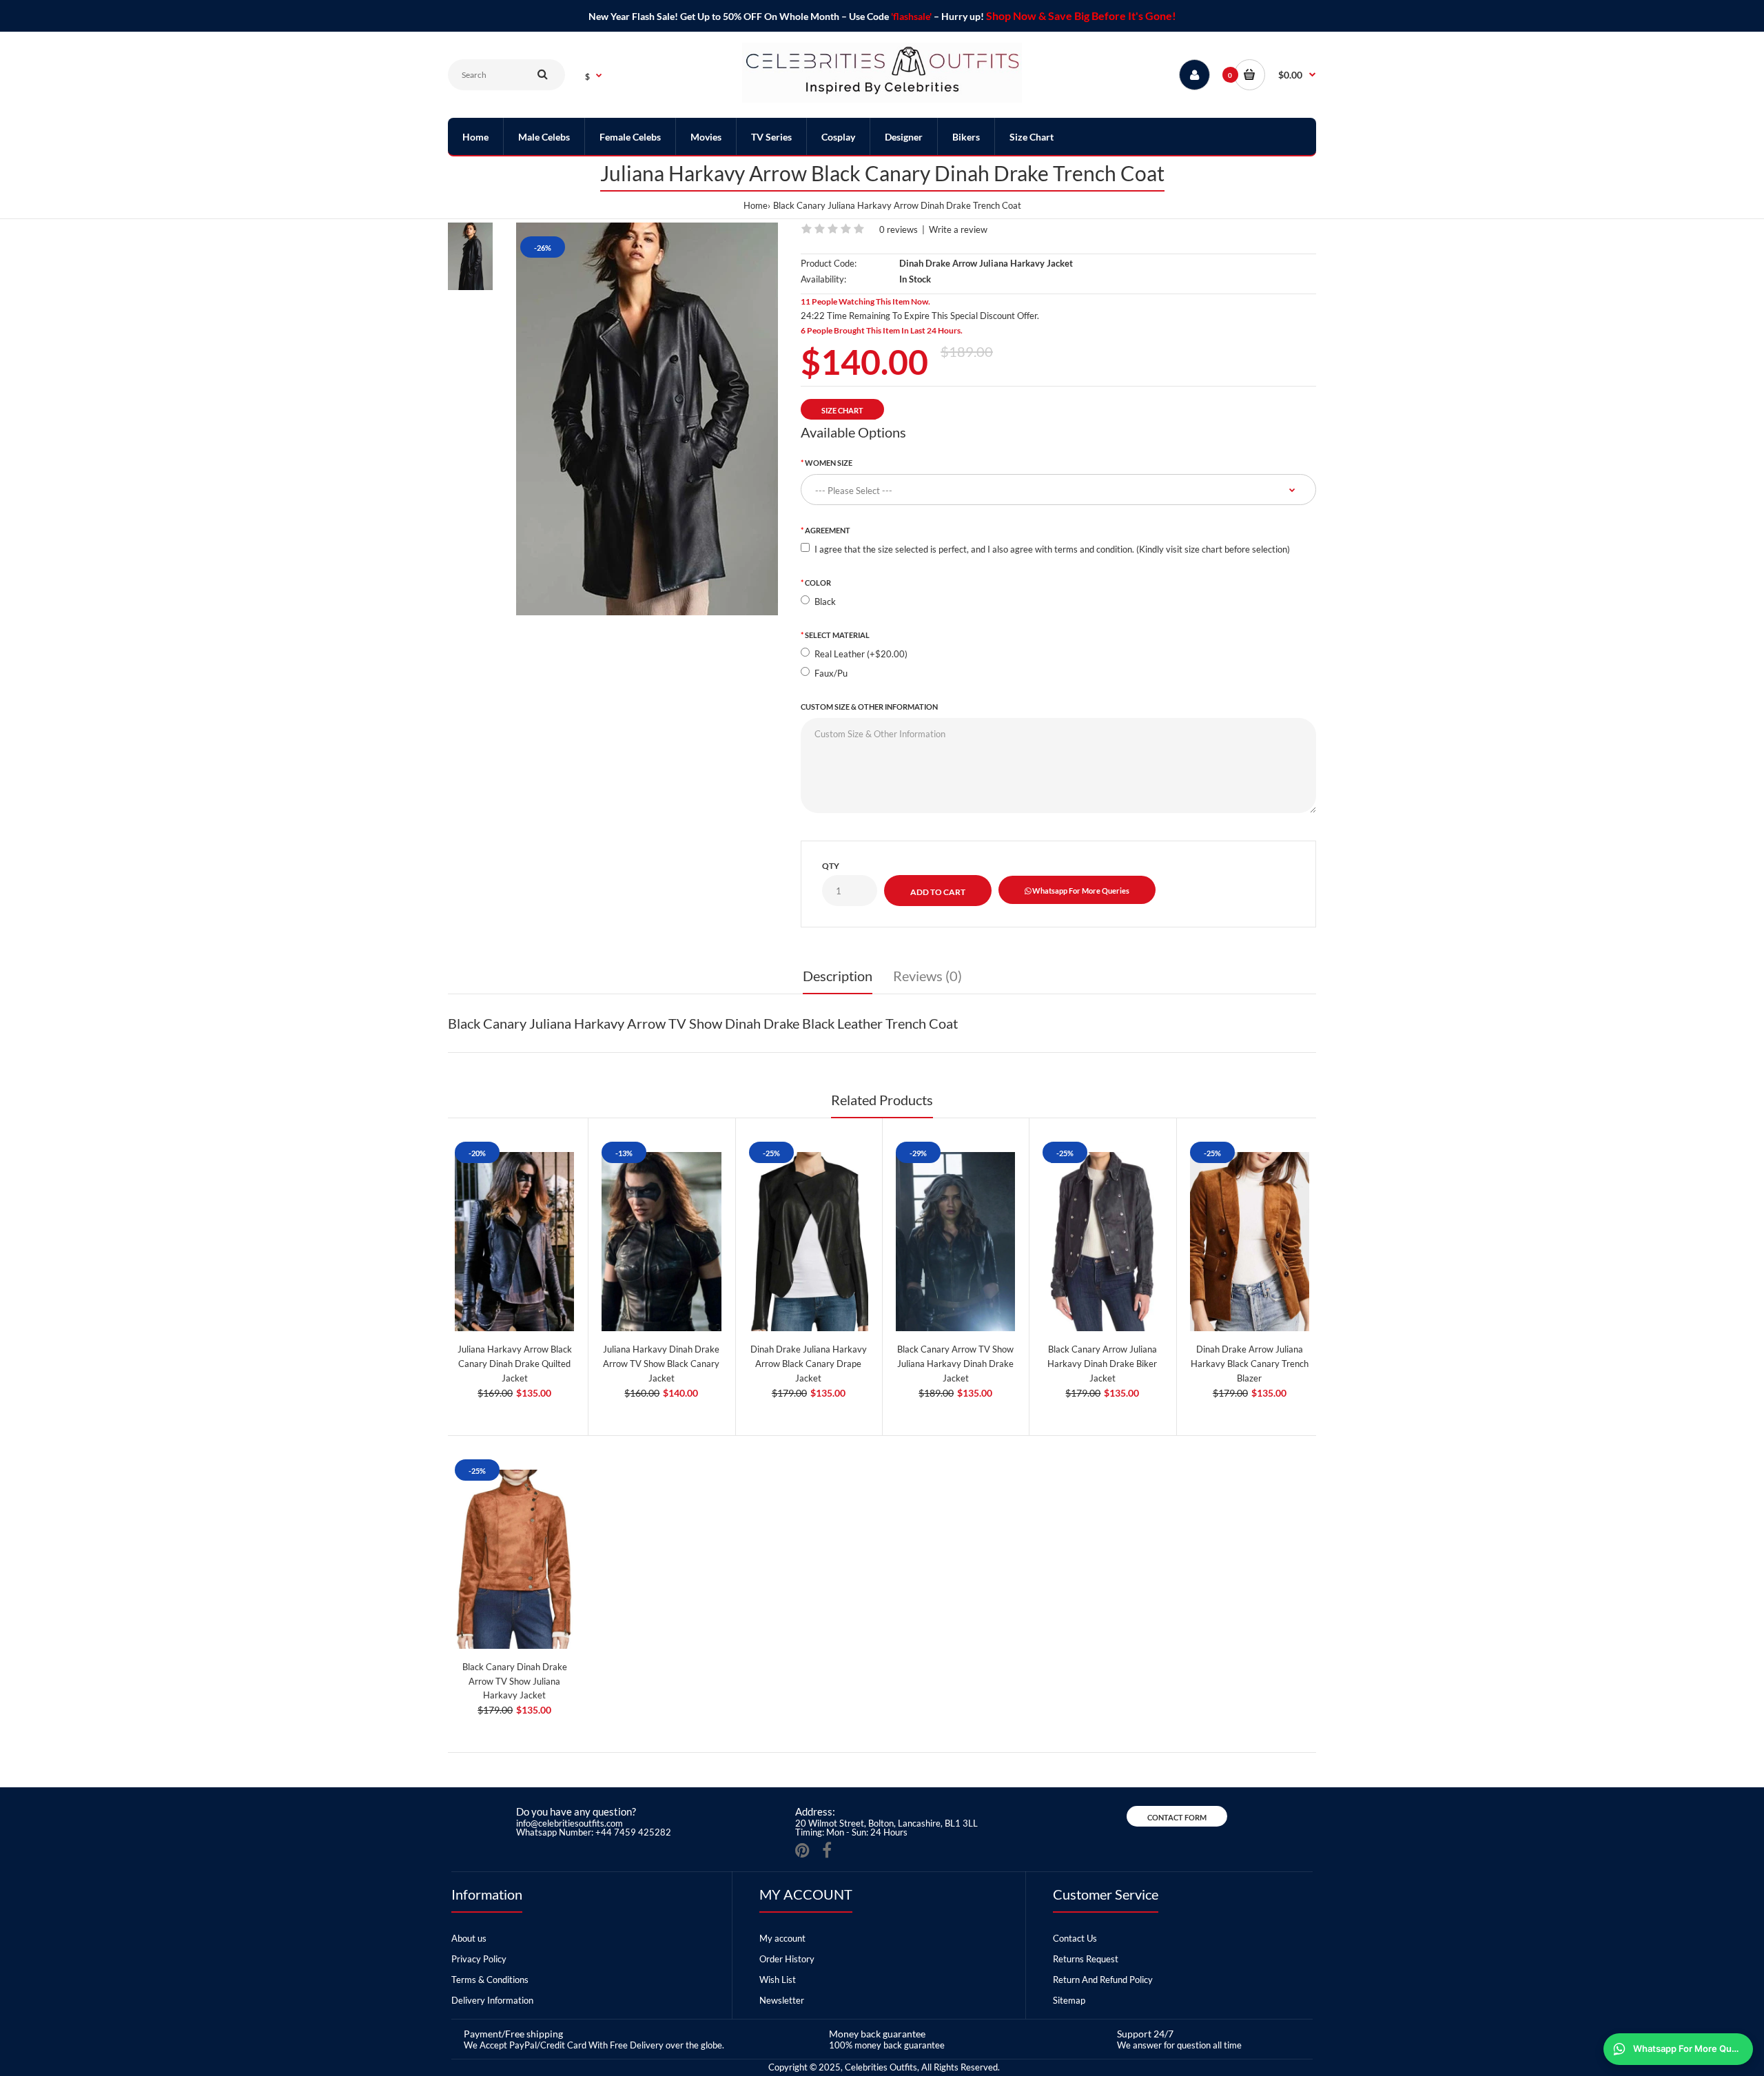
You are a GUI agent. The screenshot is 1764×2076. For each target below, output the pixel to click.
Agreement (828, 530)
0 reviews (899, 229)
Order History (787, 1959)
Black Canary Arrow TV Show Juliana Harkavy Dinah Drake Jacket (955, 1364)
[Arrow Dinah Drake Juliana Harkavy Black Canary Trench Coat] (647, 419)
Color (818, 583)
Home (756, 205)
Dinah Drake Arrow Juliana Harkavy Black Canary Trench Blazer (1250, 1364)
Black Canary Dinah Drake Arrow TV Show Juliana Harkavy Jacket (515, 1681)
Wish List (778, 1980)
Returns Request (1086, 1959)
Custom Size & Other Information (869, 707)
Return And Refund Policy (1103, 1980)
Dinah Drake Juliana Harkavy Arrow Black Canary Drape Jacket (809, 1364)
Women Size (829, 463)
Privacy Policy (479, 1959)
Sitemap (1069, 2000)
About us (469, 1938)
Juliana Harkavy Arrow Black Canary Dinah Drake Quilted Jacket (515, 1364)
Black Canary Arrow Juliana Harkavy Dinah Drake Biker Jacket (1102, 1364)
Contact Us (1075, 1938)
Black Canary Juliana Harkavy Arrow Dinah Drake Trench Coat (897, 205)
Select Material (837, 635)
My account (782, 1938)
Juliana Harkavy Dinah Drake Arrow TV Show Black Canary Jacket (661, 1364)
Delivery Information (492, 2000)
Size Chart (842, 410)
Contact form (1177, 1817)
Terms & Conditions (490, 1980)
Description (838, 976)
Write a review (958, 229)
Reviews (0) (927, 976)
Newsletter (782, 2000)
